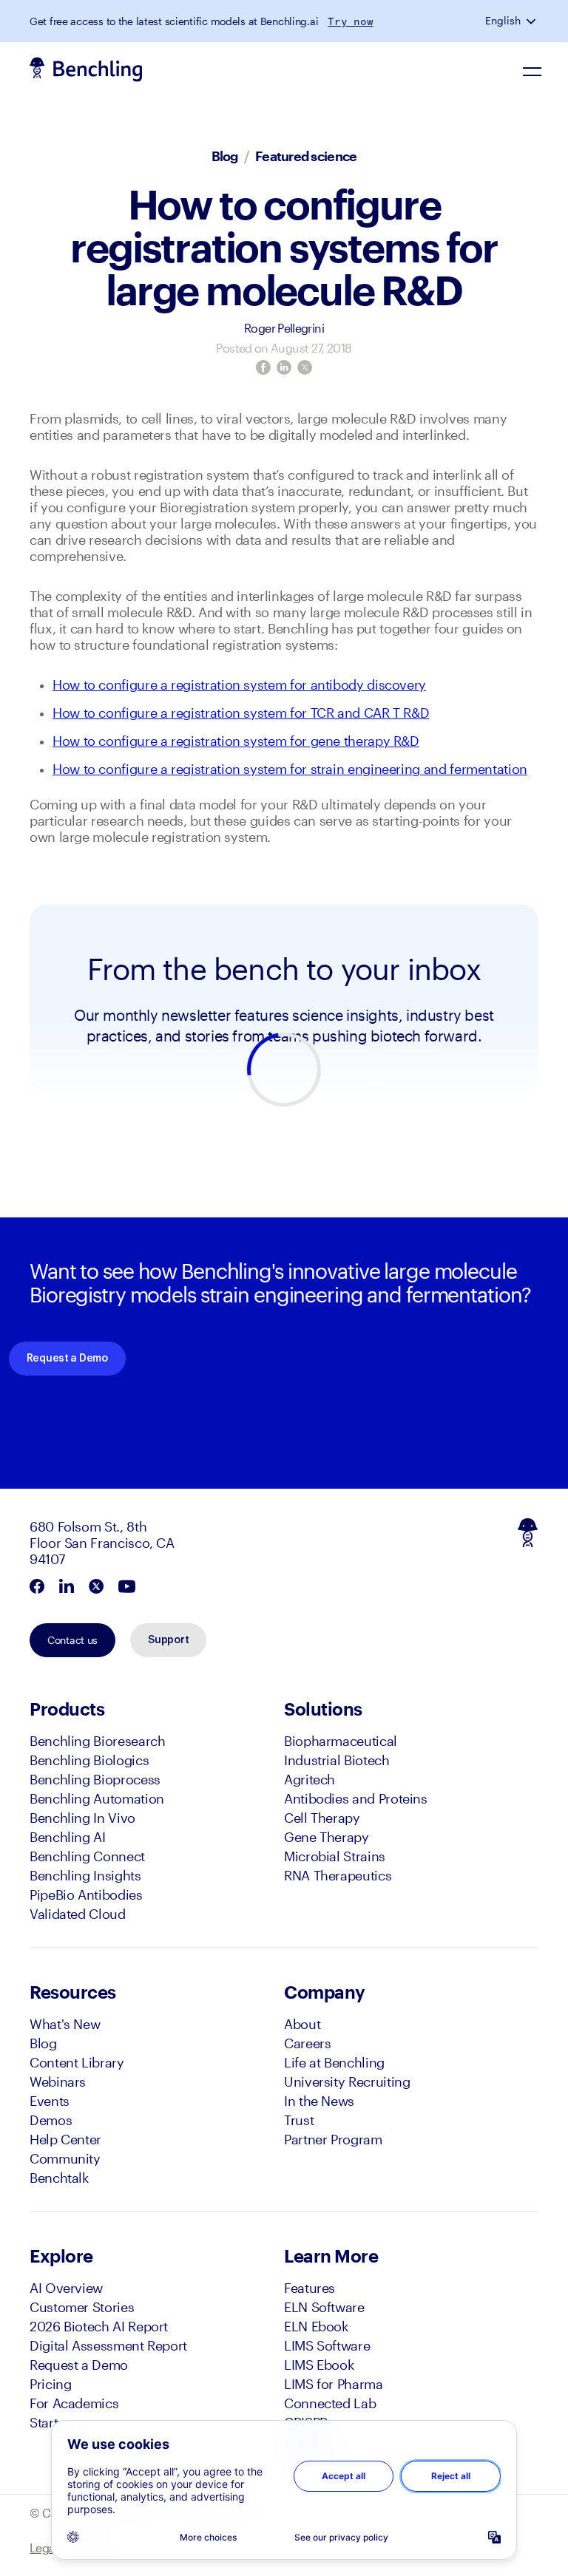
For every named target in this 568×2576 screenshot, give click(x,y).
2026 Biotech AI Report (99, 2326)
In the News (319, 2101)
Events (50, 2101)
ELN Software (324, 2307)
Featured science (306, 156)
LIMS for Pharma (334, 2384)
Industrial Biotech (337, 1760)
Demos (51, 2120)
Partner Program (333, 2139)
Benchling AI (68, 1837)
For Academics (74, 2403)
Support (168, 1640)
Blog (225, 156)
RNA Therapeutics (338, 1875)
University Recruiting (347, 2081)
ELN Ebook (316, 2326)
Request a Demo (67, 1359)
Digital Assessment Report (108, 2345)
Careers (307, 2043)
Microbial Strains (335, 1856)
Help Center (65, 2139)
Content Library (77, 2062)
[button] (532, 21)
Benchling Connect (87, 1856)
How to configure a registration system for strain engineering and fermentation (290, 769)
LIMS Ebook (319, 2365)
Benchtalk (59, 2178)
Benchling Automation (97, 1798)
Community (65, 2158)
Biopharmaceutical (341, 1741)
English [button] (503, 21)
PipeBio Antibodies (86, 1894)
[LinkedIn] (284, 367)
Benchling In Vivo (82, 1818)
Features (310, 2288)
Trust (299, 2120)
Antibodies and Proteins (356, 1798)
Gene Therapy (327, 1837)
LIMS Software (327, 2345)
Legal (44, 2548)
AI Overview (66, 2288)
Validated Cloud (78, 1914)
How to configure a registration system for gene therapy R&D (236, 741)
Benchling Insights (85, 1875)
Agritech (310, 1779)
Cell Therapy (322, 1818)
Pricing (50, 2384)
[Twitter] (305, 367)
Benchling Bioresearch (97, 1741)
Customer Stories (82, 2307)
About (302, 2024)
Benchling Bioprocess (95, 1779)
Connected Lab (330, 2403)
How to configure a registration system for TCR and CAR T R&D (241, 713)
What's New (65, 2024)
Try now (350, 21)
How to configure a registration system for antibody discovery (239, 684)
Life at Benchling (334, 2062)
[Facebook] (263, 367)
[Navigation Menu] (533, 71)
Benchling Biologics (89, 1760)
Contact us (72, 1640)
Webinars (58, 2081)
